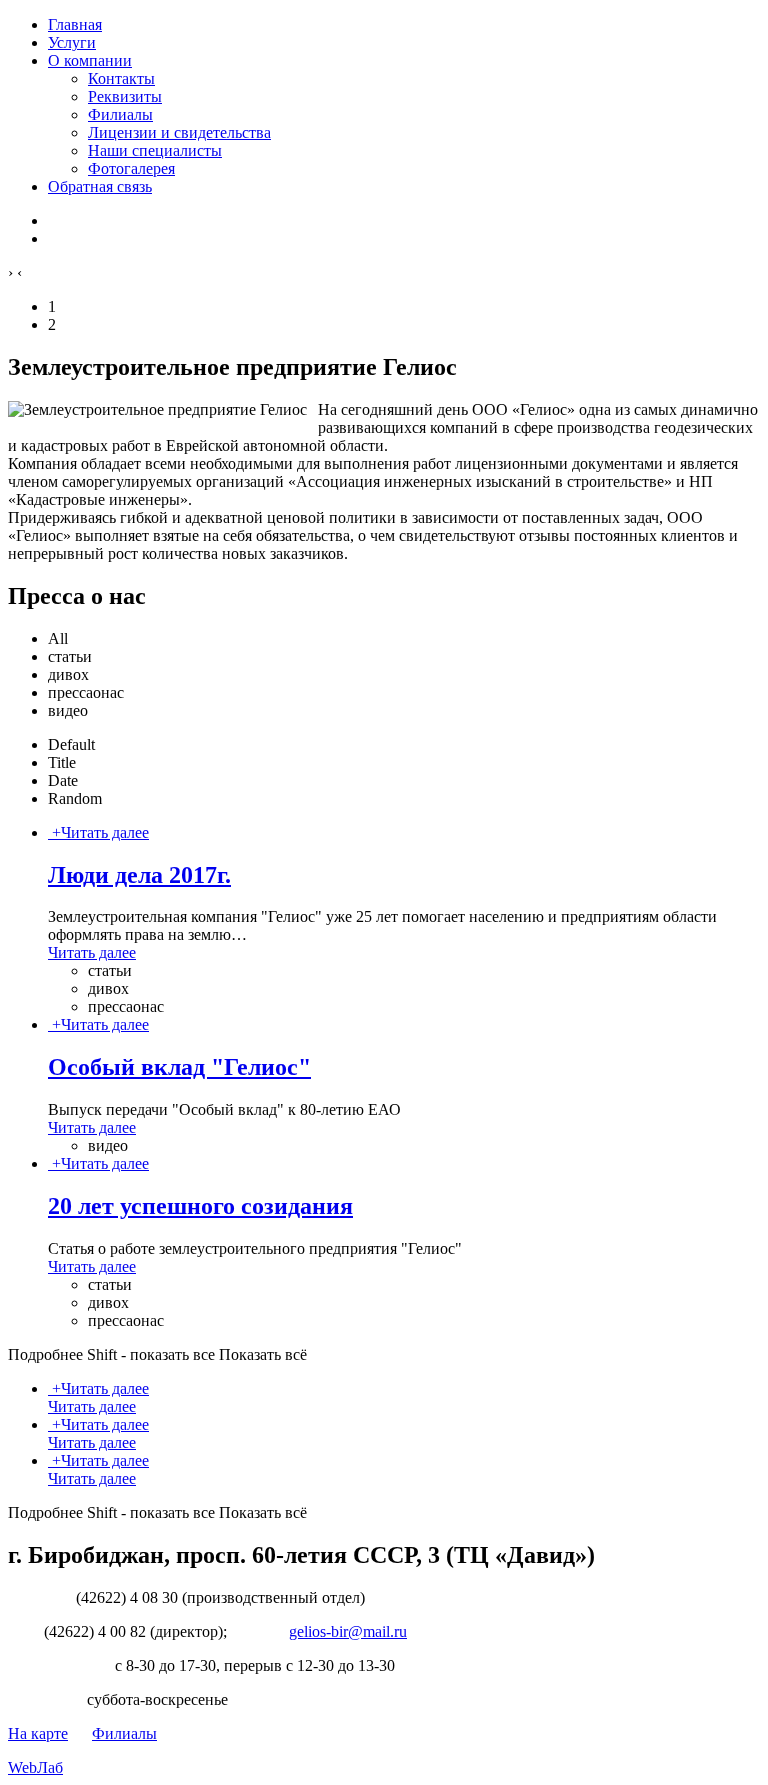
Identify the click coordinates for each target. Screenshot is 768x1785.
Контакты (121, 78)
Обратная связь (100, 186)
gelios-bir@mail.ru (348, 1631)
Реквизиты (125, 96)
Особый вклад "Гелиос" (179, 1067)
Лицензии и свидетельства (179, 132)
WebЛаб (35, 1767)
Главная (75, 24)
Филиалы (120, 114)
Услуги (72, 42)
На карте (38, 1733)
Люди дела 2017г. (139, 875)
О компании (90, 60)
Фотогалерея (131, 168)
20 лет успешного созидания (200, 1206)
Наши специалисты (155, 150)
